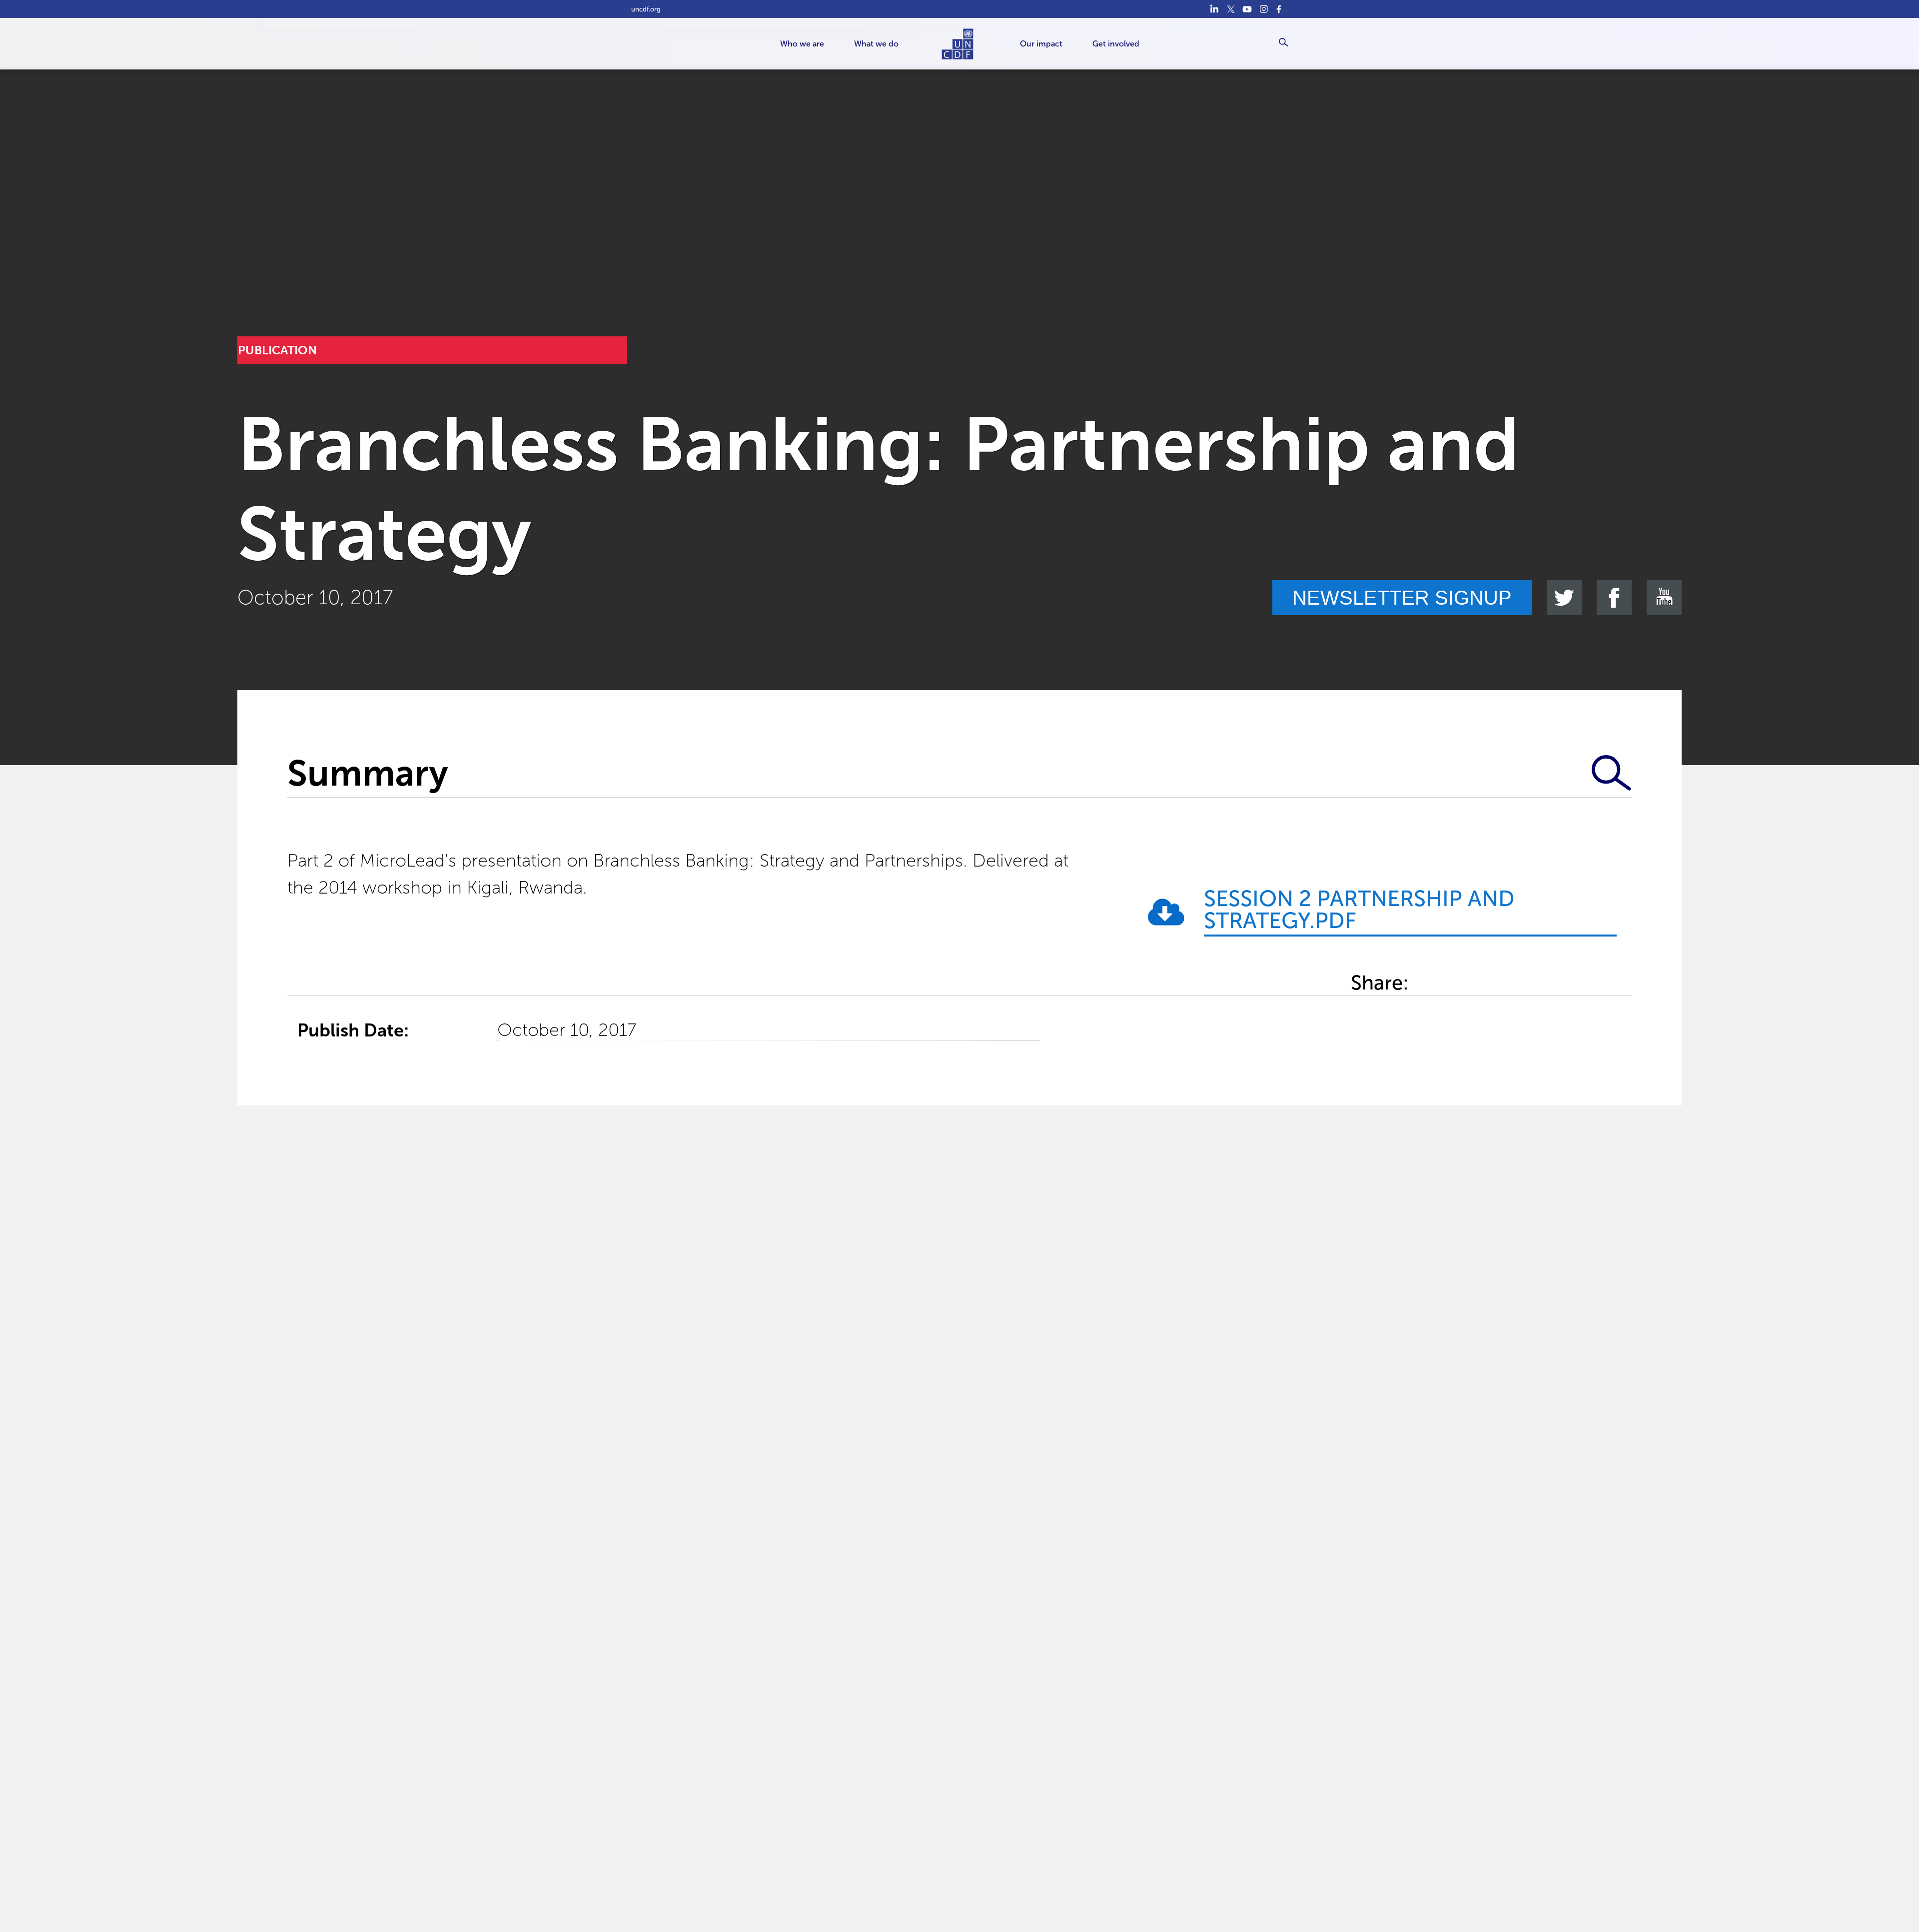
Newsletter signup (1402, 598)
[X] (1231, 9)
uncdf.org (646, 9)
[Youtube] (1247, 9)
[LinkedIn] (1214, 9)
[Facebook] (1280, 9)
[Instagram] (1264, 9)
